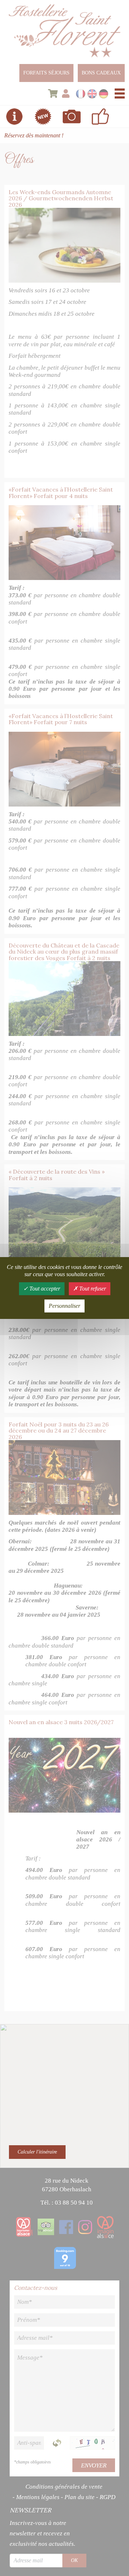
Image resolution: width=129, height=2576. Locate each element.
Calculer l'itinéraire (37, 2152)
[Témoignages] (100, 117)
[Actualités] (43, 117)
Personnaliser (64, 1306)
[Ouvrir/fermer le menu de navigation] (120, 93)
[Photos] (72, 117)
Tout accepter (44, 1289)
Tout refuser (92, 1289)
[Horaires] (14, 117)
